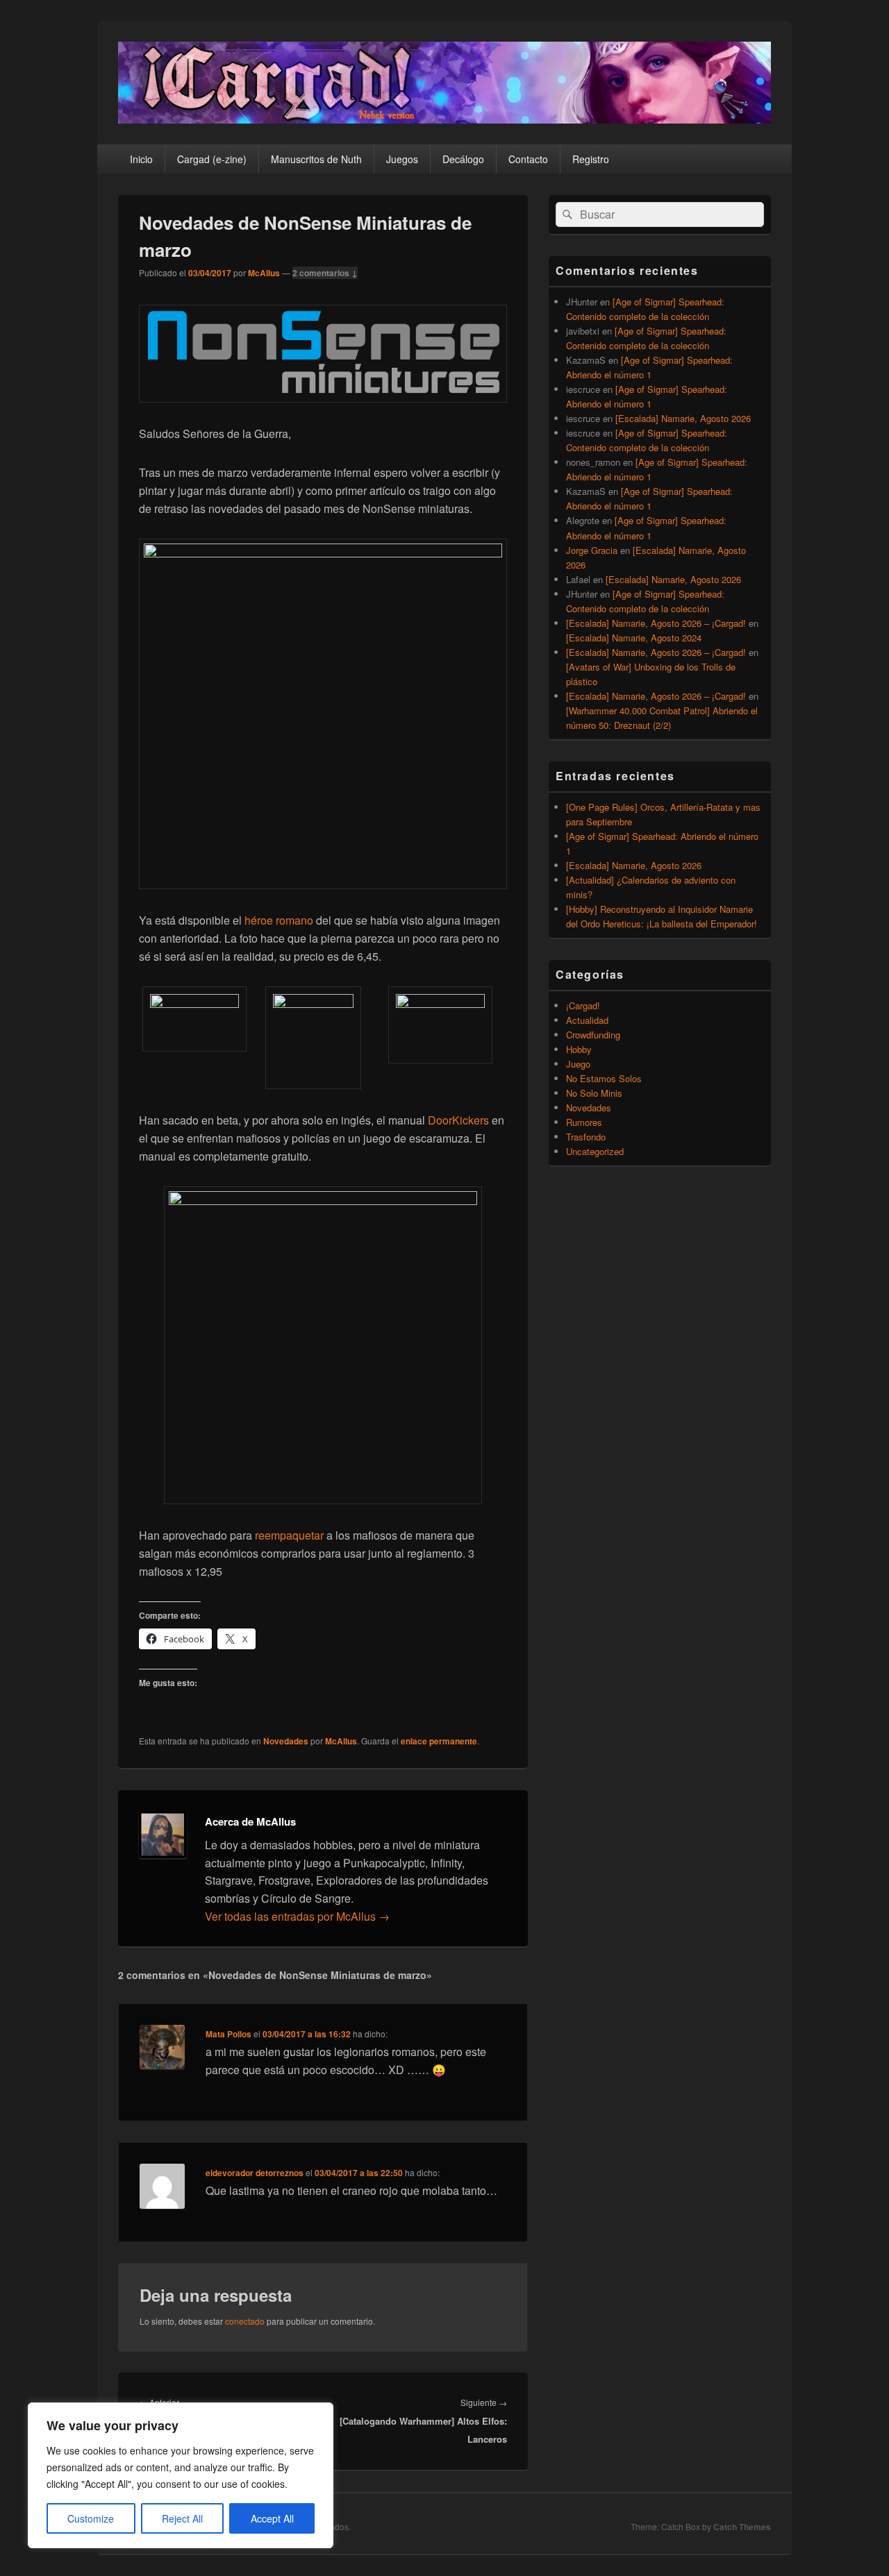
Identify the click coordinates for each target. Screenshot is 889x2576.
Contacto (528, 159)
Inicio (141, 159)
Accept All (272, 2518)
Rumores (584, 1122)
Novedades (286, 1741)
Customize (91, 2518)
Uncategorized (595, 1151)
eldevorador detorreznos (255, 2173)
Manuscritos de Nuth (316, 159)
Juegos (402, 159)
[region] (181, 2475)
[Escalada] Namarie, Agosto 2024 (634, 638)
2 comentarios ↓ (325, 273)
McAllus (264, 273)
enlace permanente (439, 1741)
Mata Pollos (229, 2034)
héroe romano (279, 920)
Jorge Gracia (592, 550)
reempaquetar (289, 1535)
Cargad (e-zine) (212, 159)
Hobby (579, 1049)
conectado (245, 2321)
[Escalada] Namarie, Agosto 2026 (683, 418)
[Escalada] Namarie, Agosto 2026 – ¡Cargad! (656, 623)
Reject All (182, 2518)
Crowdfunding (593, 1035)
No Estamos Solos (604, 1078)
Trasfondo (586, 1137)
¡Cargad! (583, 1005)
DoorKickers (458, 1120)
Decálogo (463, 159)
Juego (578, 1064)
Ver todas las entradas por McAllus (297, 1916)
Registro (591, 159)
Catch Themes (742, 2527)
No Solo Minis (594, 1093)
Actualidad (587, 1020)
